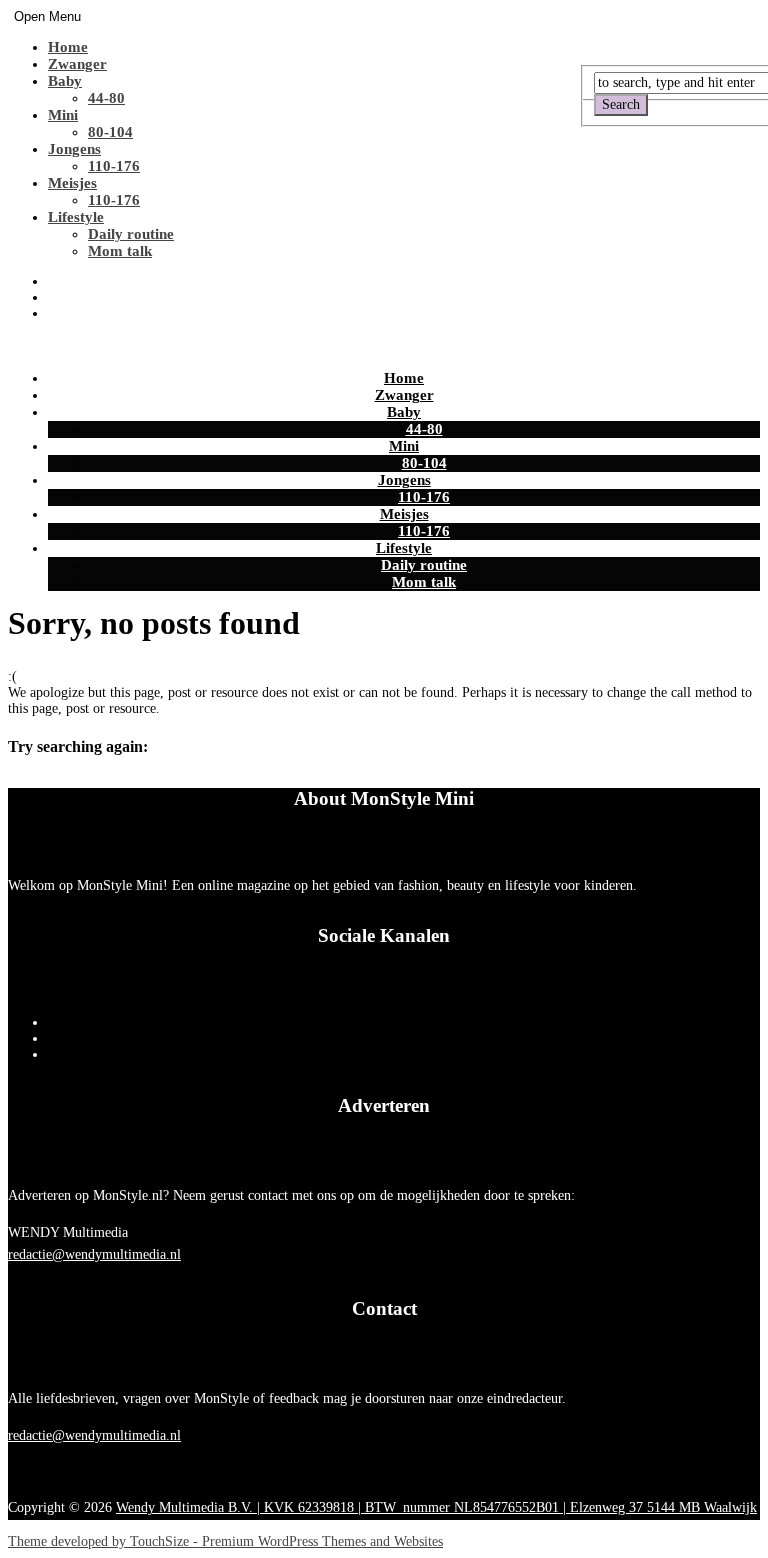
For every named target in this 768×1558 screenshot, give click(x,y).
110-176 (114, 166)
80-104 (110, 132)
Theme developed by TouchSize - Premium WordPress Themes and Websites (225, 1541)
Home (68, 47)
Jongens (74, 149)
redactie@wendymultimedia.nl (94, 1254)
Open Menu (47, 16)
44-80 (106, 98)
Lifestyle (76, 217)
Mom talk (120, 251)
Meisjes (72, 183)
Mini (63, 115)
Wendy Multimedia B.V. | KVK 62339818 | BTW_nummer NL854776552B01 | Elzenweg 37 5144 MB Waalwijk (436, 1507)
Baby (65, 81)
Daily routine (131, 234)
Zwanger (77, 64)
